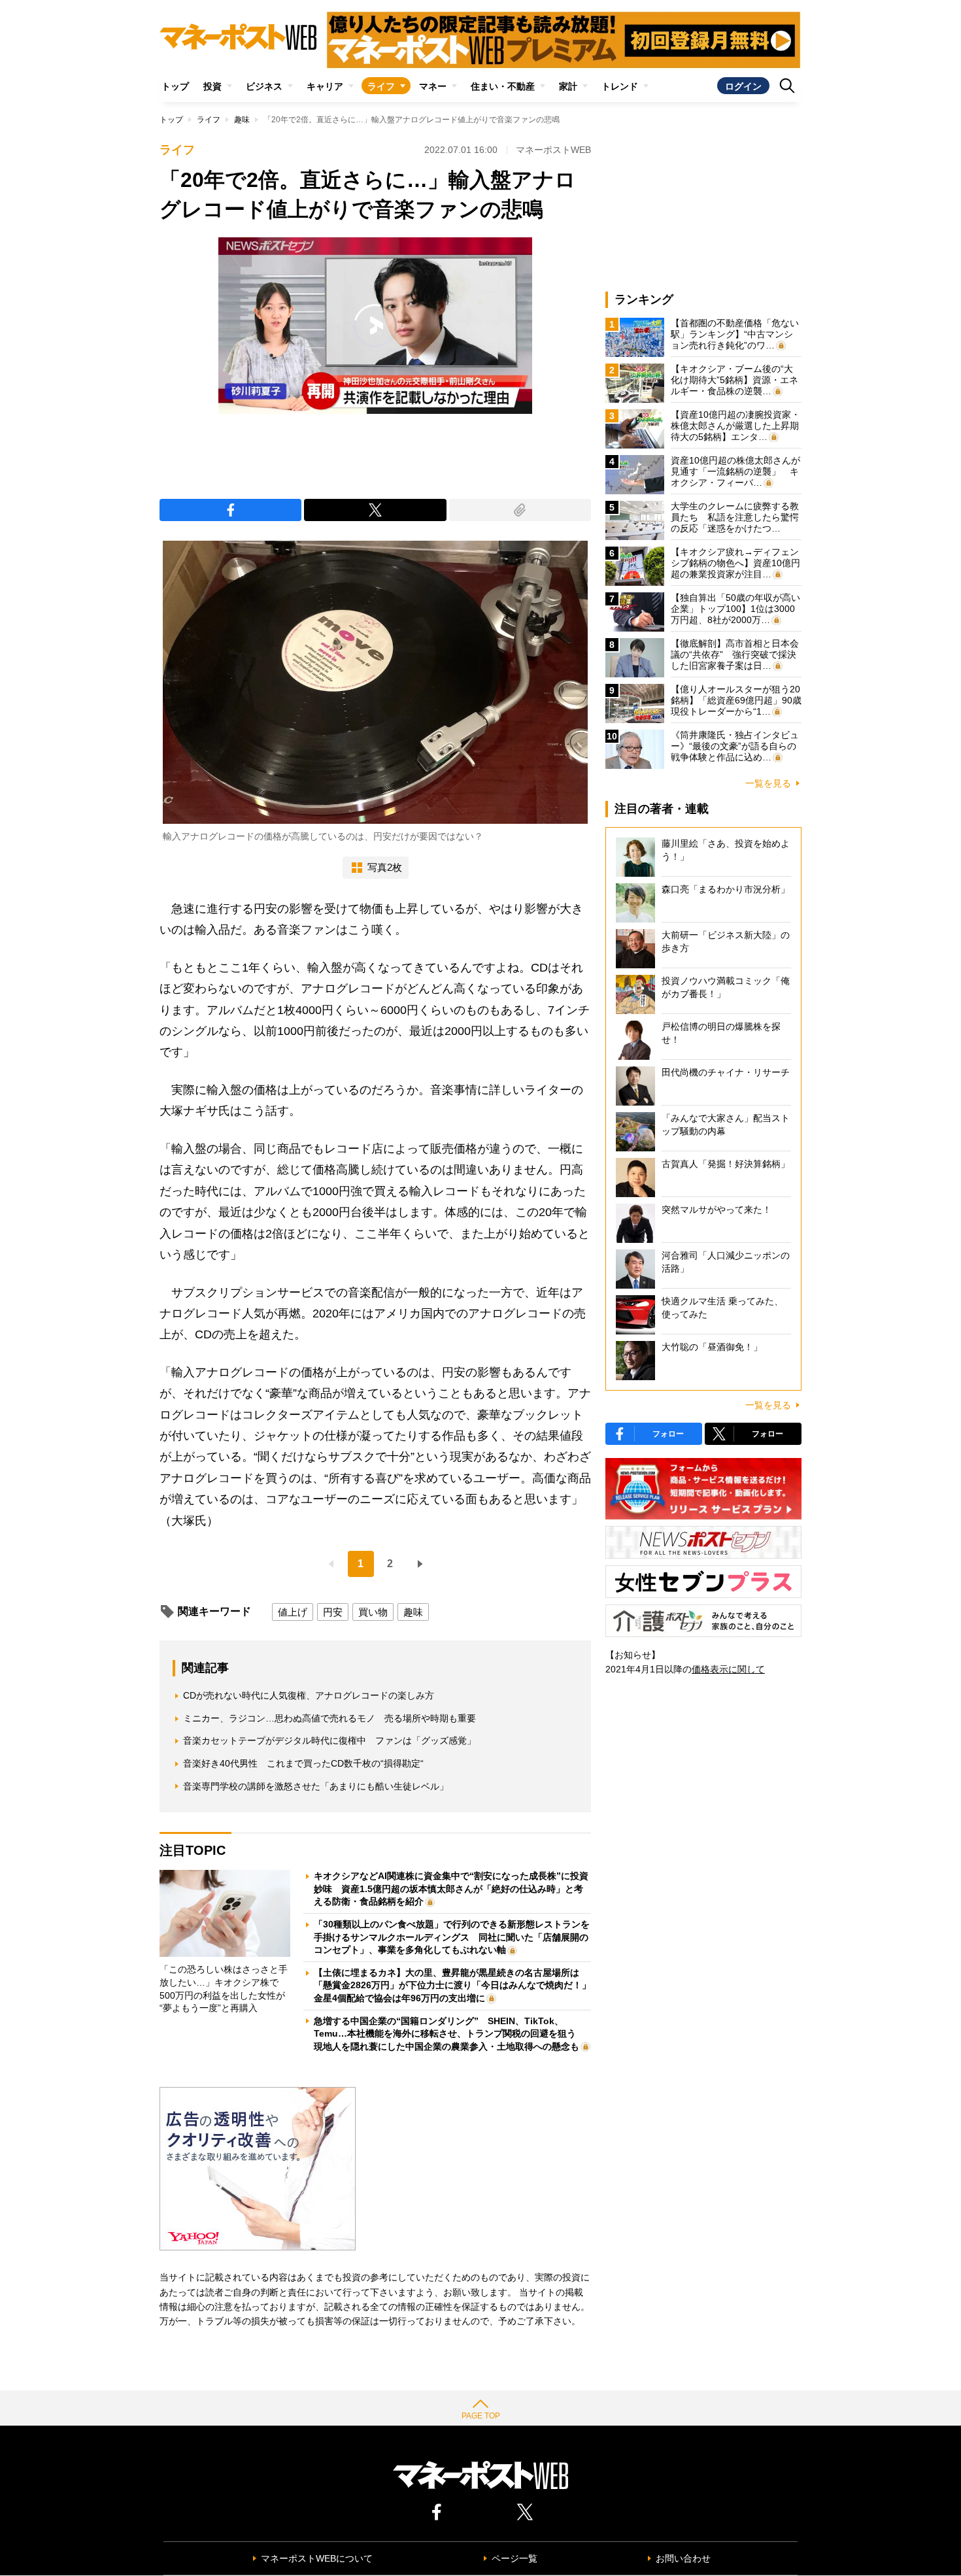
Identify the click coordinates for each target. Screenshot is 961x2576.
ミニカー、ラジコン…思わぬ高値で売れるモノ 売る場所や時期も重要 (329, 1718)
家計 (568, 86)
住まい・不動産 (503, 86)
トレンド (620, 86)
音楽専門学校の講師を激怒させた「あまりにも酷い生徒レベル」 (316, 1786)
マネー (433, 86)
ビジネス (264, 86)
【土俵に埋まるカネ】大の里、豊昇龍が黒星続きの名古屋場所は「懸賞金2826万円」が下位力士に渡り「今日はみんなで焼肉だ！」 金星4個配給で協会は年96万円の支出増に (457, 1985)
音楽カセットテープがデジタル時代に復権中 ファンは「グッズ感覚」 (329, 1740)
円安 (333, 1612)
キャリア (325, 86)
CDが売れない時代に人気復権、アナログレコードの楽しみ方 (309, 1695)
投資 (212, 86)
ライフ (381, 86)
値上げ (293, 1612)
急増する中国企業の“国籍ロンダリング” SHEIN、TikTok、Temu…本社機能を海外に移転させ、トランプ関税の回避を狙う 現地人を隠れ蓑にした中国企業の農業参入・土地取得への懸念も (449, 2034)
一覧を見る (768, 783)
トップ (175, 86)
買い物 (373, 1612)
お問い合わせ (683, 2558)
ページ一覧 (514, 2558)
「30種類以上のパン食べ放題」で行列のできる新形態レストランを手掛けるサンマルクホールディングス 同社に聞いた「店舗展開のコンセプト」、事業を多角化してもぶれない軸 (452, 1937)
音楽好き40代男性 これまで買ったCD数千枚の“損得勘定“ (303, 1763)
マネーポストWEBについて (317, 2558)
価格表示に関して (728, 1669)
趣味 (242, 120)
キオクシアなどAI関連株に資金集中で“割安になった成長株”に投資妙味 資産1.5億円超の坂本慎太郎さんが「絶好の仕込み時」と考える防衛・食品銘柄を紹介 (451, 1889)
